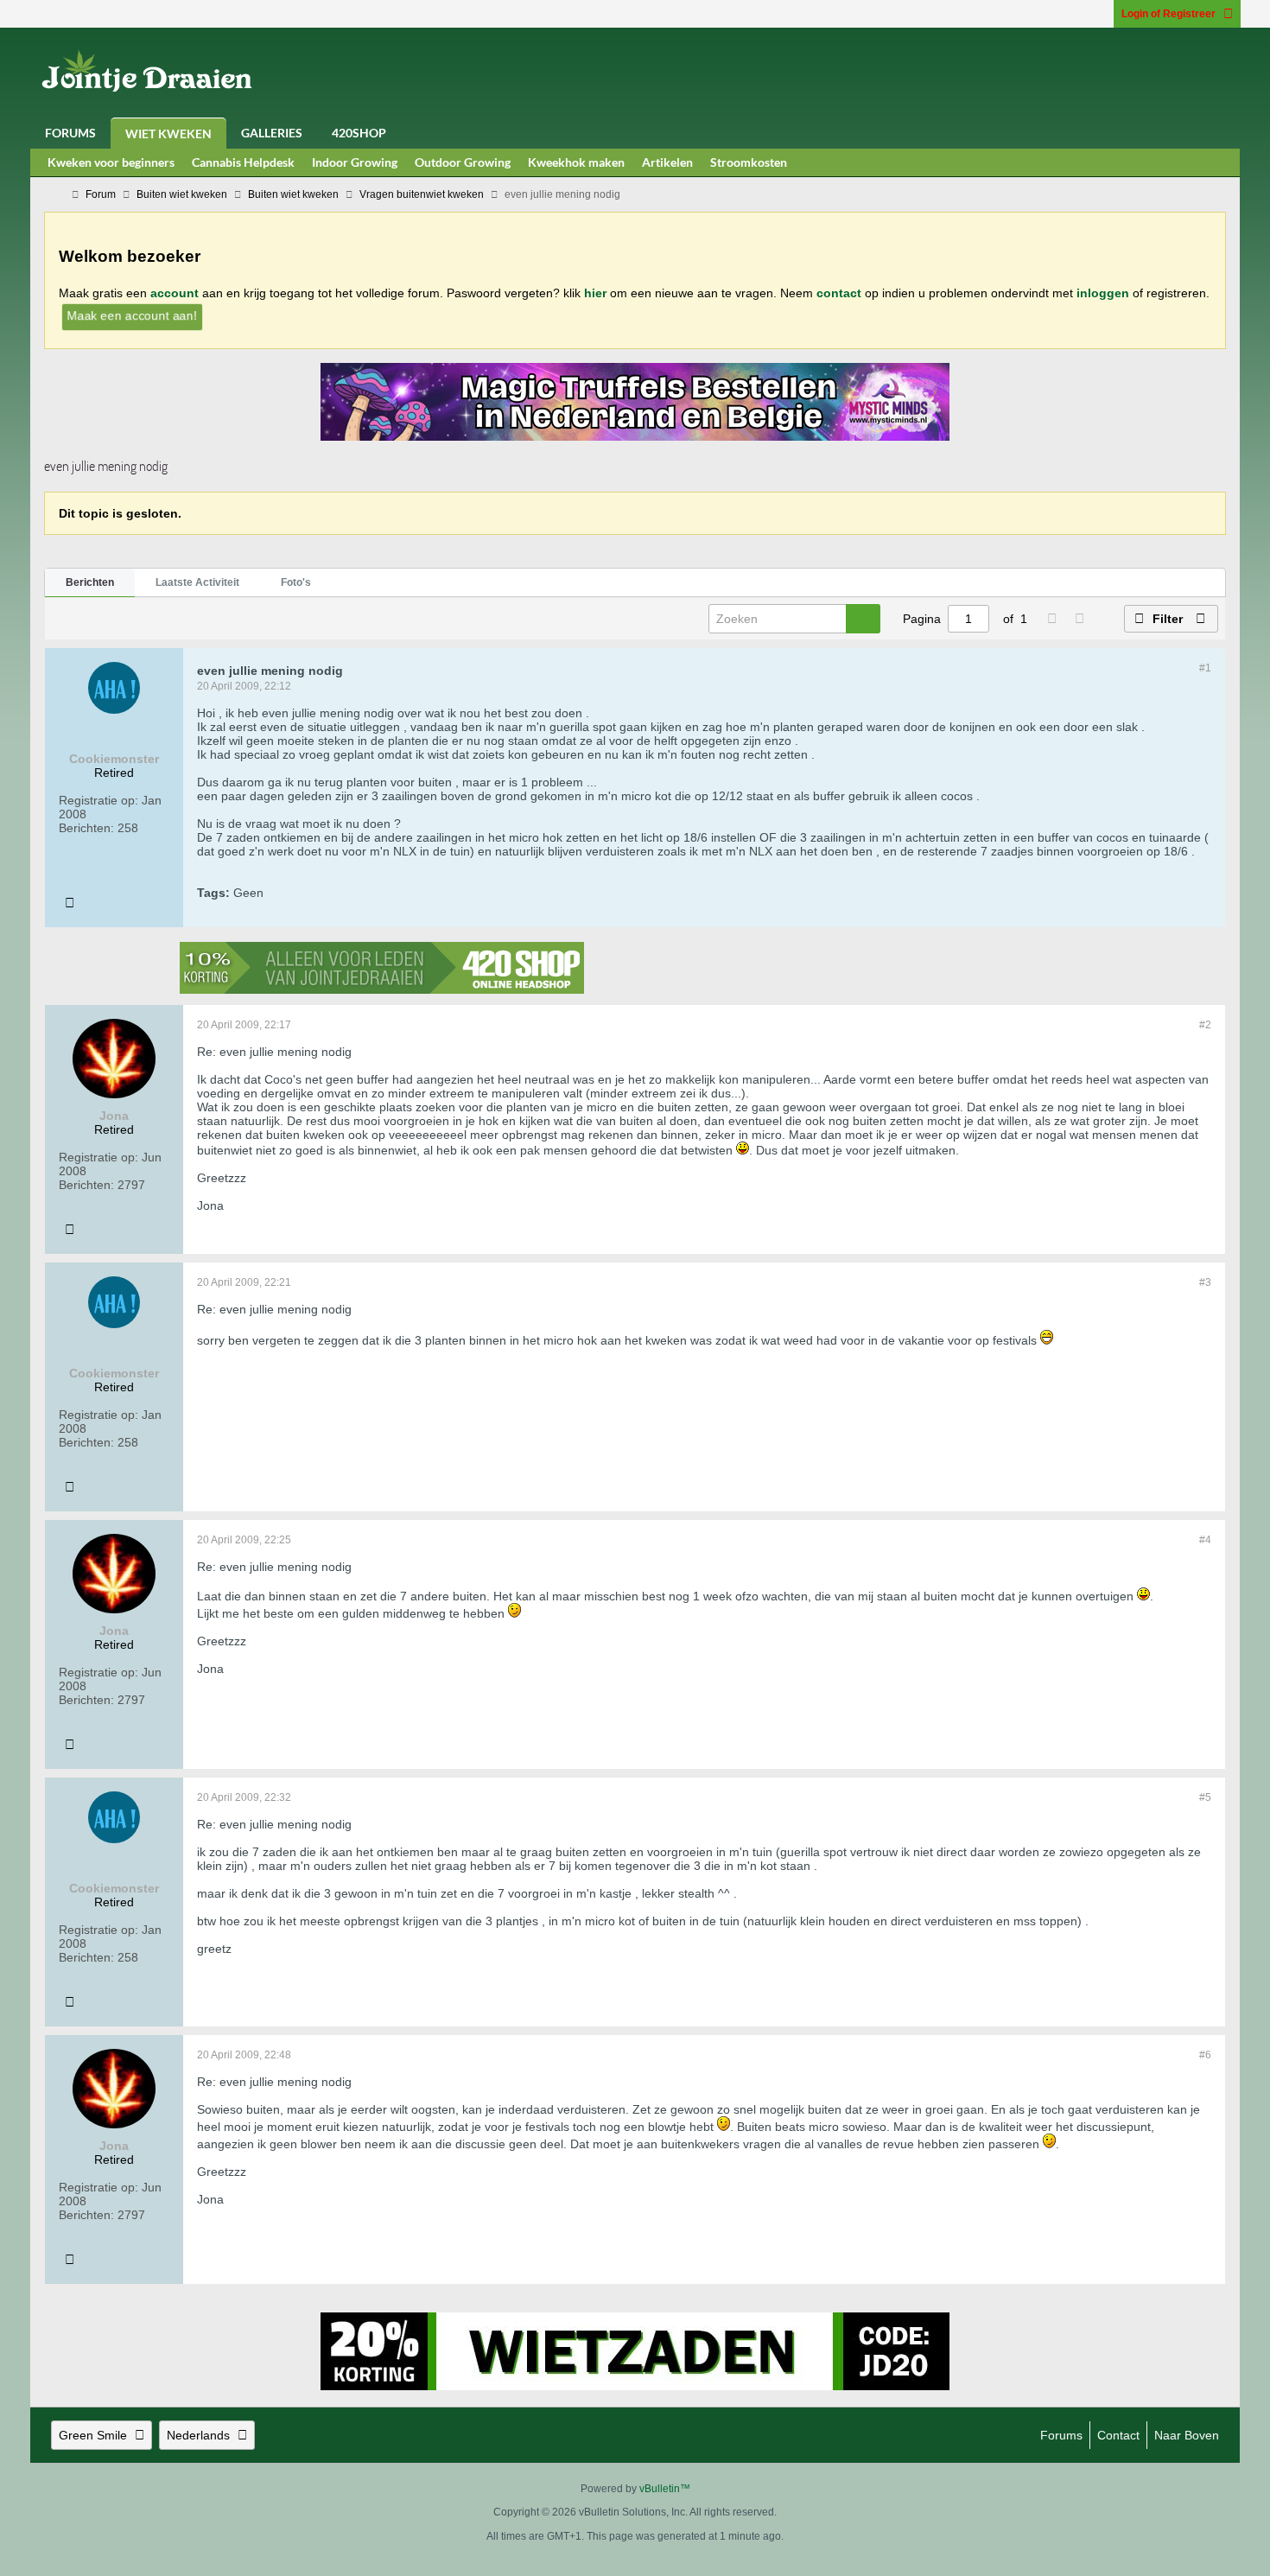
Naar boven (1187, 2435)
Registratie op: (98, 800)
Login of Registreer (1168, 14)
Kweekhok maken (576, 162)
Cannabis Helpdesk (243, 162)
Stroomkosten (749, 162)
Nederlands (198, 2435)
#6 (1205, 2055)
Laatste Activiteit (197, 582)
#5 (1205, 1797)
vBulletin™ (665, 2489)
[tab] (90, 583)
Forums (70, 133)
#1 (1205, 668)
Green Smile (93, 2435)
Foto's (296, 582)
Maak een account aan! (132, 315)
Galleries (272, 133)
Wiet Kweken (168, 134)
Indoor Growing (355, 162)
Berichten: (86, 828)
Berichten (90, 582)
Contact (1118, 2435)
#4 (1205, 1540)
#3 (1205, 1282)
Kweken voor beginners (111, 162)
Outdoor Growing (463, 162)
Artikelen (667, 162)
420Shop (359, 133)
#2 (1205, 1025)
